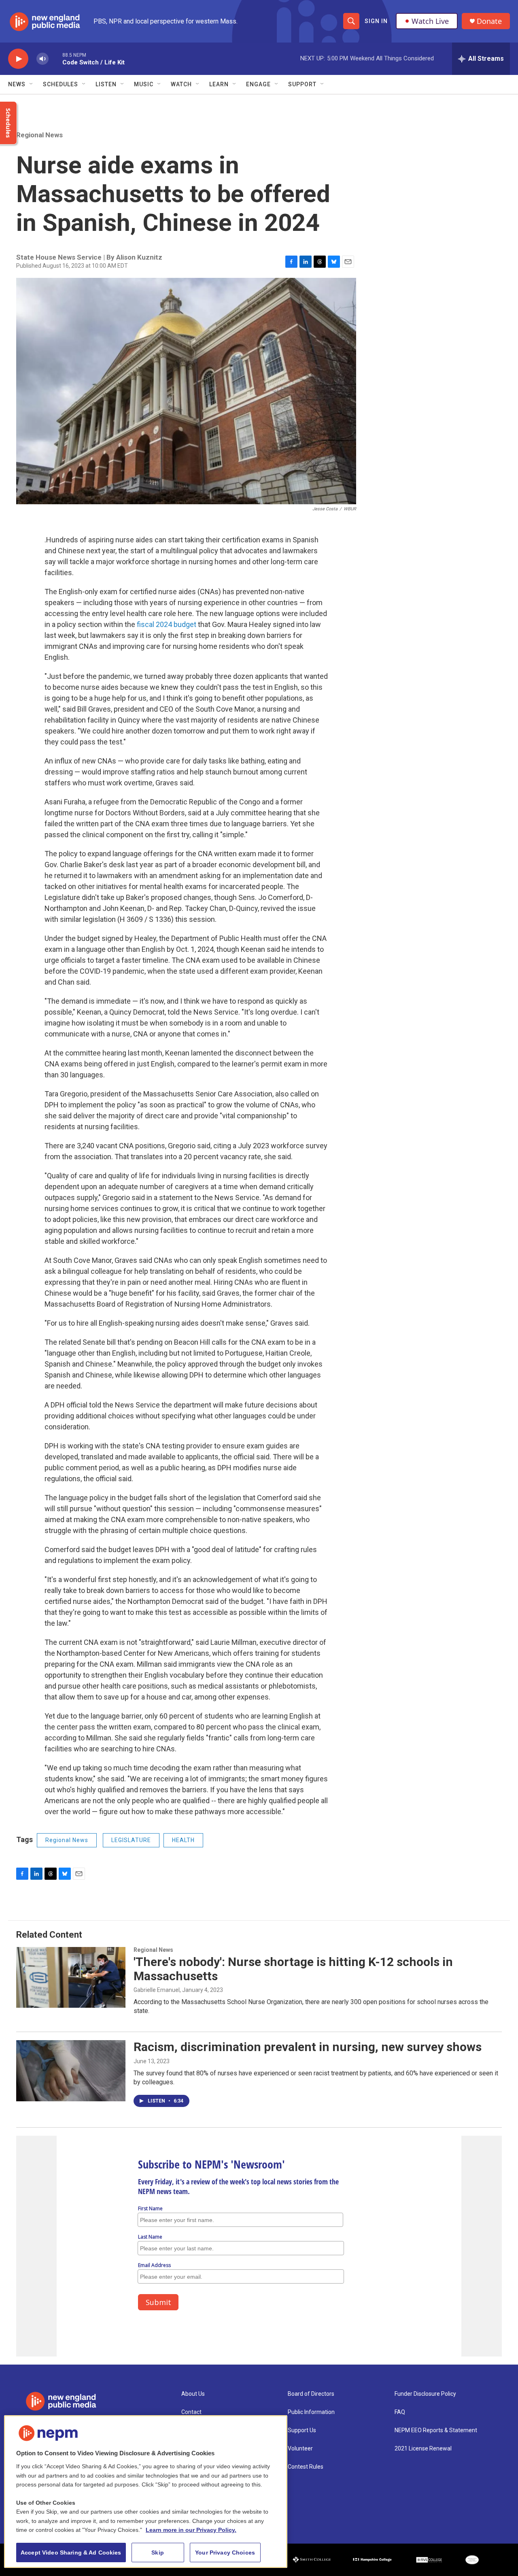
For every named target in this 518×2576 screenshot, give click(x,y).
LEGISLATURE (131, 1840)
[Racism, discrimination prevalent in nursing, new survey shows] (71, 2071)
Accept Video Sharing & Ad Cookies (71, 2553)
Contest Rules (306, 2467)
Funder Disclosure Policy (425, 2394)
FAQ (400, 2412)
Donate (489, 21)
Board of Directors (311, 2394)
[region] (146, 2492)
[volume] (42, 59)
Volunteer (300, 2449)
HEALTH (183, 1840)
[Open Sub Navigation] (32, 84)
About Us (193, 2394)
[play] (18, 59)
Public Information (311, 2412)
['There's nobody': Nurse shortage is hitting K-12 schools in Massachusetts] (71, 1977)
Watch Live (430, 21)
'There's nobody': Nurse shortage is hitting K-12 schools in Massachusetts (293, 1969)
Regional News (39, 135)
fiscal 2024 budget (167, 624)
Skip (158, 2553)
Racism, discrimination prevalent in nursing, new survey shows (308, 2047)
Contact (191, 2412)
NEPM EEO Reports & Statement (436, 2430)
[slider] (55, 59)
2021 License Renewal (423, 2449)
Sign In (376, 21)
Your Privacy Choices (225, 2553)
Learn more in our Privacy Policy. (191, 2530)
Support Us (302, 2430)
